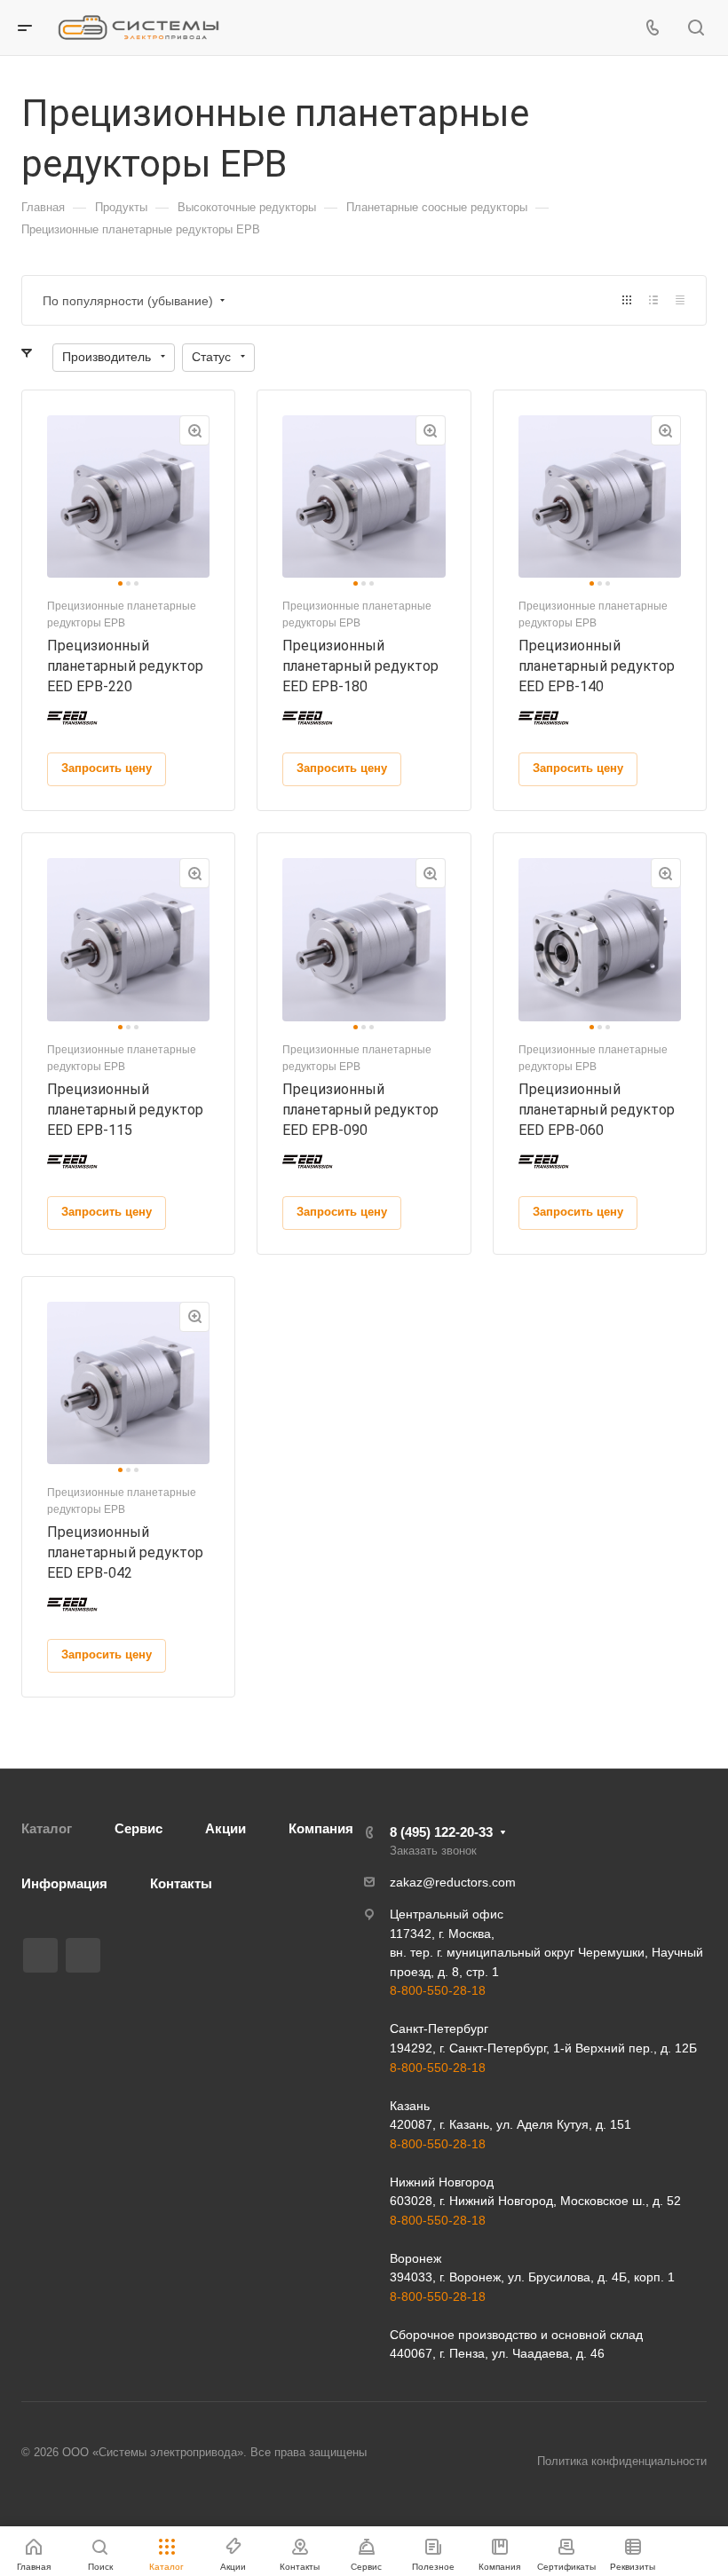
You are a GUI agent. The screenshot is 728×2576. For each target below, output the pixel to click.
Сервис (138, 1828)
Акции (226, 1828)
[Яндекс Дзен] (83, 1955)
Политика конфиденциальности (622, 2461)
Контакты (181, 1883)
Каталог (47, 1828)
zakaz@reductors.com (453, 1882)
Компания (321, 1828)
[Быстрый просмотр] (194, 430)
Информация (64, 1883)
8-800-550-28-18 (438, 1990)
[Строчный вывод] (653, 300)
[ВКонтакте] (40, 1955)
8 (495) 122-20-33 (441, 1832)
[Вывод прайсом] (680, 300)
